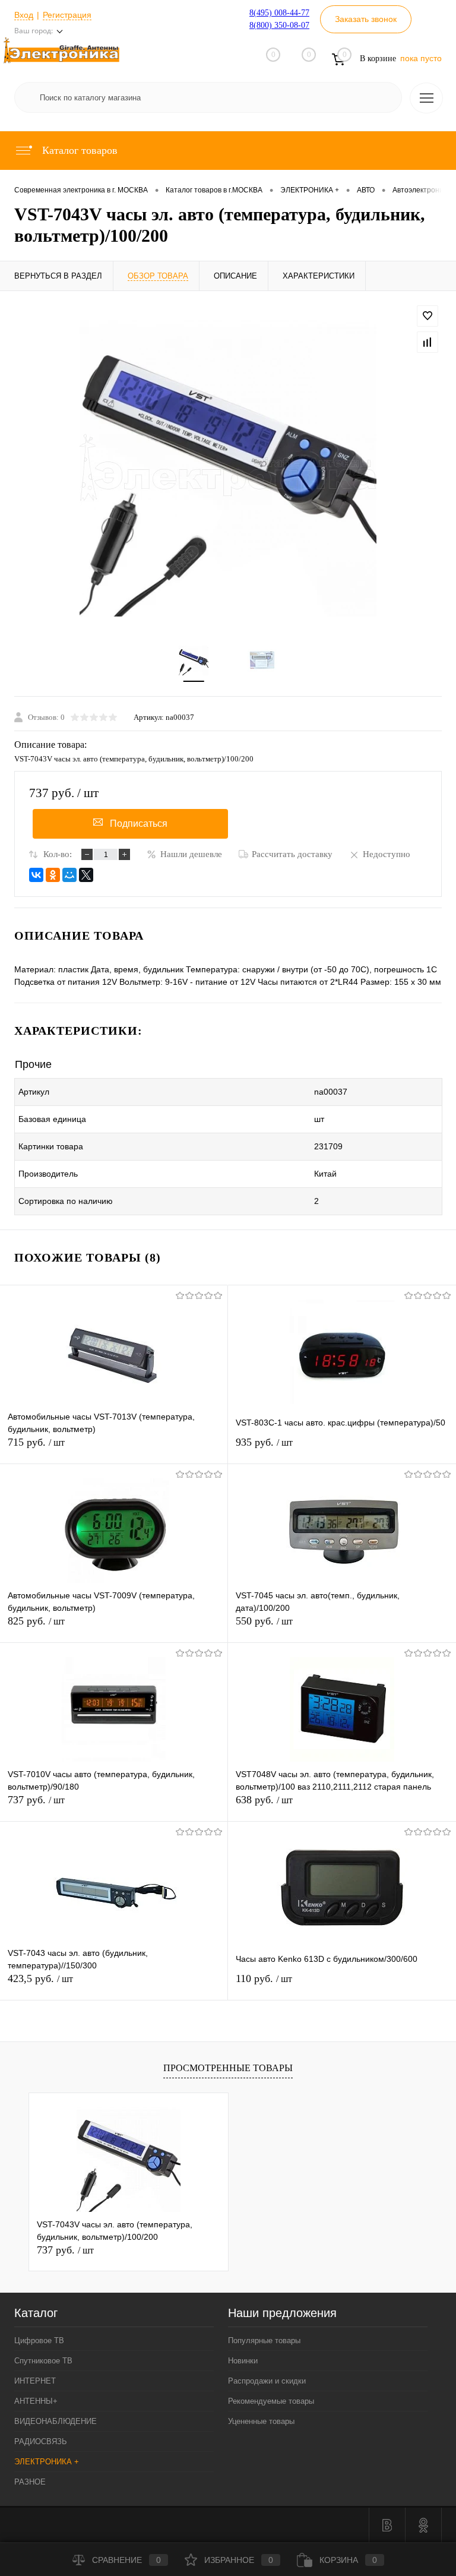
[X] (86, 875)
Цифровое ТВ (39, 2340)
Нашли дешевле (191, 854)
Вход (24, 15)
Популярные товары (264, 2340)
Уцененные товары (261, 2421)
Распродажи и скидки (267, 2381)
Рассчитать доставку (292, 854)
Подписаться (139, 824)
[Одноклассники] (53, 875)
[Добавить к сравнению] (427, 342)
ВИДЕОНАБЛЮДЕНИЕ (56, 2421)
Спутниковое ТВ (43, 2361)
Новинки (243, 2361)
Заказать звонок (366, 19)
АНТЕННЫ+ (36, 2401)
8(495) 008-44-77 (279, 13)
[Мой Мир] (69, 875)
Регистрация (67, 15)
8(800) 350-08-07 (279, 25)
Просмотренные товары (228, 2068)
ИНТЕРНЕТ (35, 2381)
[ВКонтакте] (36, 875)
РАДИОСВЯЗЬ (41, 2441)
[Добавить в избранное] (427, 316)
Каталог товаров (78, 150)
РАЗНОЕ (30, 2482)
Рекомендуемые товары (271, 2401)
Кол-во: (58, 854)
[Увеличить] (228, 468)
